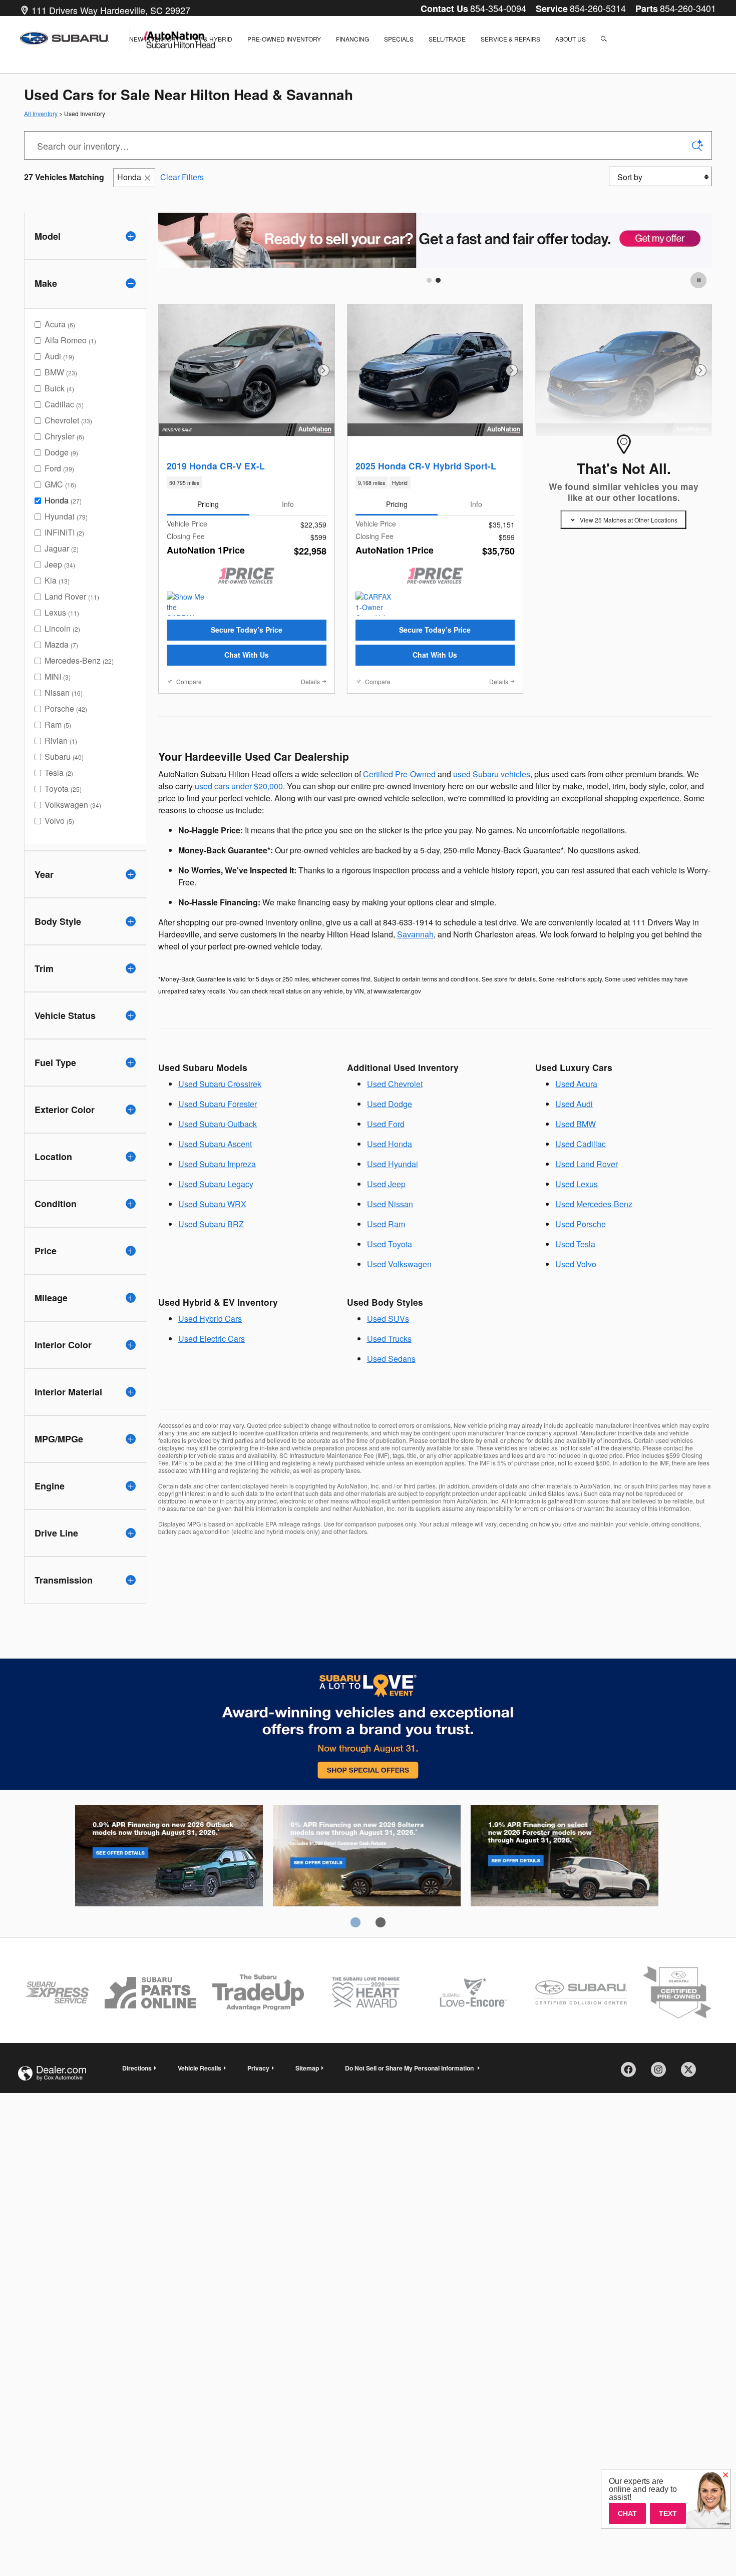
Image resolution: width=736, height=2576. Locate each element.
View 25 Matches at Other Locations (629, 520)
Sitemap (307, 2068)
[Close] (725, 2475)
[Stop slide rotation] (699, 280)
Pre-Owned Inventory (284, 39)
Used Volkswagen (399, 1264)
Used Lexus (577, 1184)
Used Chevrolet (395, 1084)
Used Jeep (386, 1184)
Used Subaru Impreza (217, 1164)
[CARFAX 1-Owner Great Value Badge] (374, 604)
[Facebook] (632, 2073)
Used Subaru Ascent (215, 1144)
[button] (247, 482)
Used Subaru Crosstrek (220, 1084)
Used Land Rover (587, 1164)
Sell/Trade (447, 39)
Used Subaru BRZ (211, 1224)
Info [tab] (288, 504)
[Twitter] (692, 2073)
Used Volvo (576, 1264)
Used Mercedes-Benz (594, 1204)
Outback (169, 1857)
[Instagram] (662, 2073)
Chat (627, 2513)
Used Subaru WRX (212, 1204)
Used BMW (576, 1124)
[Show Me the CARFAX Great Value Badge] (186, 604)
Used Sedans (391, 1359)
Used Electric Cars (212, 1339)
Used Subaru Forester (218, 1104)
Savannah (415, 934)
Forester (565, 1857)
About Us (571, 39)
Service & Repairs (510, 39)
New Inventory (154, 39)
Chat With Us (247, 655)
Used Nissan (390, 1204)
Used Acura (576, 1084)
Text (668, 2513)
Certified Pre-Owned (399, 774)
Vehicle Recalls (200, 2068)
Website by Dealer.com (52, 2073)
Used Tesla (575, 1244)
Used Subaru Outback (218, 1124)
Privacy (258, 2068)
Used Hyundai (393, 1164)
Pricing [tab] (208, 504)
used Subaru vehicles (492, 774)
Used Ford (386, 1124)
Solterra (367, 1857)
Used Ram (386, 1224)
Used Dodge (390, 1104)
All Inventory (41, 113)
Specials (399, 39)
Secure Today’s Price (247, 630)
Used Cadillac (581, 1144)
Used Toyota (390, 1244)
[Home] (75, 39)
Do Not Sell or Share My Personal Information (410, 2068)
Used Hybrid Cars (210, 1319)
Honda (129, 177)
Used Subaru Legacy (216, 1184)
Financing (352, 39)
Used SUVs (388, 1319)
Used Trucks (389, 1339)
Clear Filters (182, 177)
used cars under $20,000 (239, 786)
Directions (137, 2068)
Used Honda (390, 1144)
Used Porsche (581, 1224)
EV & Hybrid (213, 39)
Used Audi (574, 1104)
